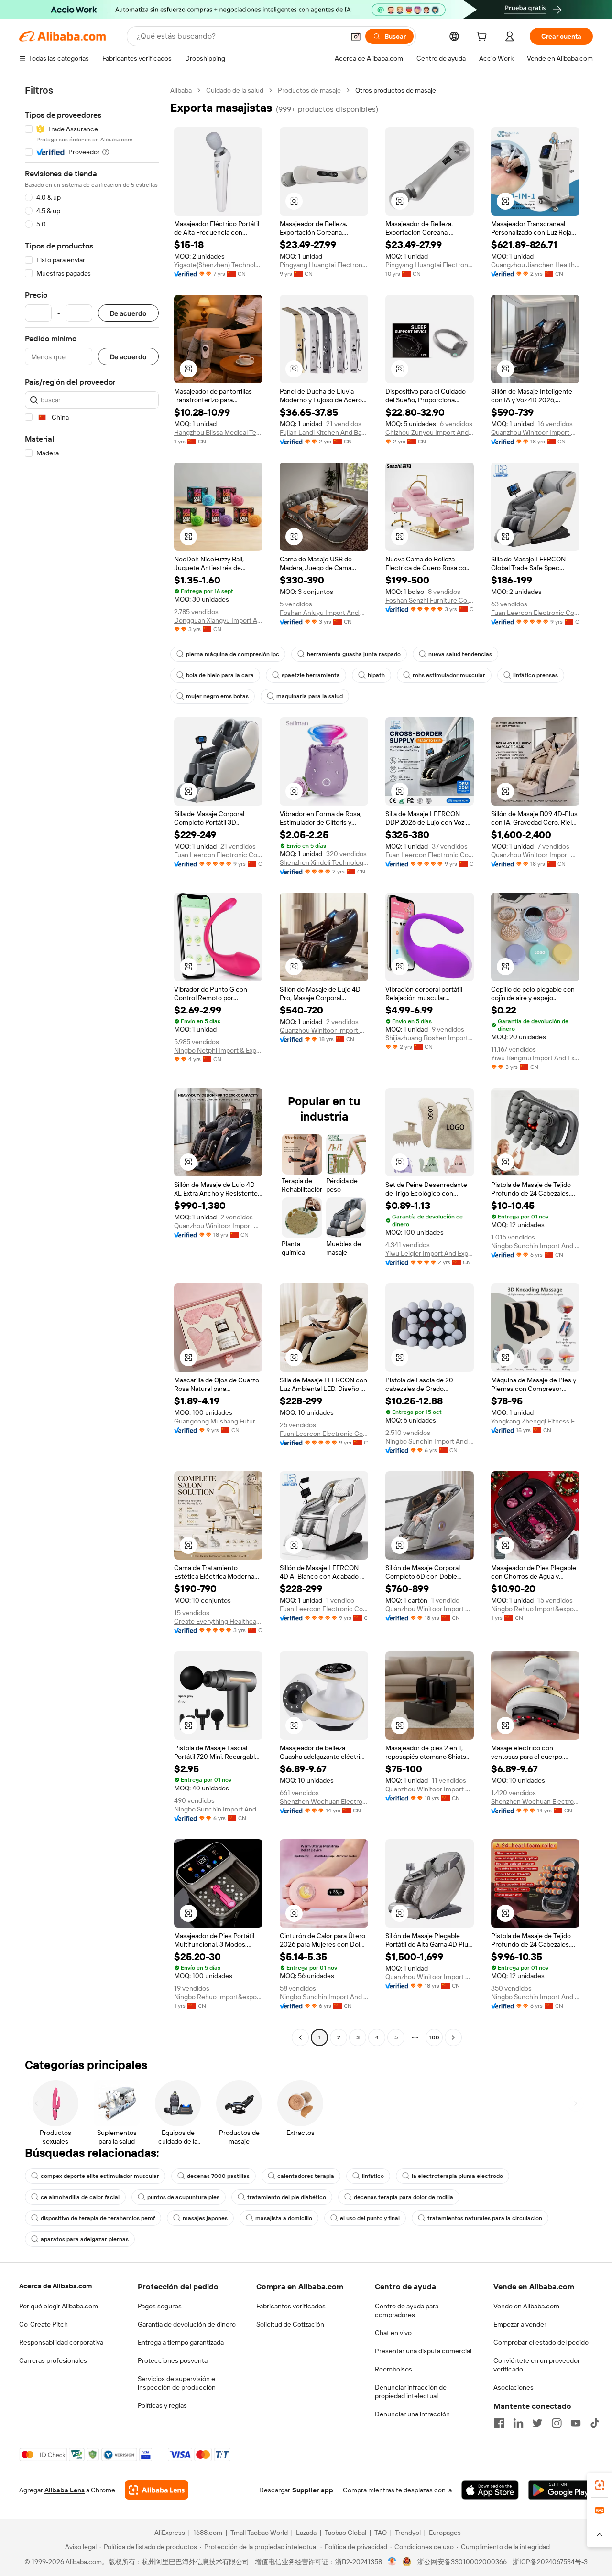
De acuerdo (128, 313)
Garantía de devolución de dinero (187, 2324)
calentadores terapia (306, 2176)
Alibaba (181, 90)
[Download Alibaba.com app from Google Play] (561, 2490)
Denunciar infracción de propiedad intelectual (411, 2392)
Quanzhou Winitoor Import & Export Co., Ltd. (535, 432)
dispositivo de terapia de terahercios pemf (98, 2218)
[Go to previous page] (300, 2037)
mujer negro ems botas (217, 696)
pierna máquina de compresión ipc (233, 654)
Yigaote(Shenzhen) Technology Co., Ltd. (218, 265)
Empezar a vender (520, 2324)
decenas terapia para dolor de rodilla (404, 2197)
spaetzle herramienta (311, 675)
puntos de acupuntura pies (183, 2197)
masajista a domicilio (284, 2218)
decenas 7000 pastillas (218, 2176)
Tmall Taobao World (259, 2533)
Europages (445, 2533)
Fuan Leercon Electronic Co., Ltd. (535, 613)
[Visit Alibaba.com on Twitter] (537, 2423)
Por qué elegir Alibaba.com (59, 2306)
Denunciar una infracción (412, 2414)
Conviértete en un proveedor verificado (537, 2365)
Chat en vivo (393, 2333)
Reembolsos (393, 2369)
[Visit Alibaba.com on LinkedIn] (518, 2423)
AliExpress (170, 2533)
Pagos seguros (160, 2306)
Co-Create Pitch (44, 2324)
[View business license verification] (392, 2562)
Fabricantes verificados (291, 2306)
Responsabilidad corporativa (61, 2342)
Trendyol (408, 2533)
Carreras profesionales (53, 2360)
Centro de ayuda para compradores (407, 2310)
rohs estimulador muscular (449, 675)
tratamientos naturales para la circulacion (485, 2218)
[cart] (483, 38)
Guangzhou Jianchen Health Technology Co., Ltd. (535, 265)
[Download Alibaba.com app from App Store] (490, 2490)
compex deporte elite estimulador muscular (100, 2176)
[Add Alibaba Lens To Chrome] (157, 2490)
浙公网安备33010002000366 (462, 2562)
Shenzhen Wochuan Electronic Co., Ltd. (324, 1801)
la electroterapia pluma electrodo (457, 2176)
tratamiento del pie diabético (287, 2197)
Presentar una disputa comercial (423, 2351)
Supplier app (313, 2490)
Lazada (306, 2533)
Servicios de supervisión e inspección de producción (177, 2383)
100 (434, 2037)
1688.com (208, 2533)
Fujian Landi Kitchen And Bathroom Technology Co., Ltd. (324, 432)
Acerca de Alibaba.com (55, 2286)
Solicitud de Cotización (290, 2324)
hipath (376, 675)
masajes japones (205, 2218)
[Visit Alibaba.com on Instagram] (557, 2423)
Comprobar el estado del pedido (541, 2342)
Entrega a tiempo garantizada (181, 2342)
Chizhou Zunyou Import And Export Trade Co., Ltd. (430, 432)
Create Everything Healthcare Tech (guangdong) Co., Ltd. (218, 1621)
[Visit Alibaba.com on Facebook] (499, 2423)
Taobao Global (345, 2533)
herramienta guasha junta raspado (354, 654)
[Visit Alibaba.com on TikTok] (595, 2423)
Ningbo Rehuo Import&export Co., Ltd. (535, 1609)
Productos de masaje (309, 90)
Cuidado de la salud (235, 90)
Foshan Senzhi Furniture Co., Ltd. (430, 600)
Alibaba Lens (65, 2490)
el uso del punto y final (370, 2218)
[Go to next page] (453, 2037)
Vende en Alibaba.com (526, 2306)
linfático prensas (535, 675)
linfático (373, 2176)
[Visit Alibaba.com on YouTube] (576, 2423)
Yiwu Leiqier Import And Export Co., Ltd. (430, 1253)
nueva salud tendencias (460, 654)
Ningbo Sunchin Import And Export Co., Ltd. (535, 1246)
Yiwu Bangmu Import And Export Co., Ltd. (535, 1058)
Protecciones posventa (173, 2360)
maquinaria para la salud (310, 696)
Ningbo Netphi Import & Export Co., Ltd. (218, 1050)
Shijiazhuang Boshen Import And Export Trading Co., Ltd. (430, 1038)
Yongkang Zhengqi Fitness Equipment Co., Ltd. (535, 1421)
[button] (356, 36)
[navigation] (92, 1065)
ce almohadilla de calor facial (80, 2197)
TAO (381, 2533)
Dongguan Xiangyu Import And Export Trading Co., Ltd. (218, 620)
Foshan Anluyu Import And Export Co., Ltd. (324, 613)
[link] (600, 2485)
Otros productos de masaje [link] (396, 90)
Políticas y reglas (162, 2405)
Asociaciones (514, 2387)
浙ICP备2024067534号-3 (550, 2562)
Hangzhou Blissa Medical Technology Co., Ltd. (218, 432)
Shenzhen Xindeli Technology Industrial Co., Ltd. (324, 862)
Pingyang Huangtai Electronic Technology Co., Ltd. (324, 265)
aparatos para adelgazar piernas (85, 2239)
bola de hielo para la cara (220, 675)
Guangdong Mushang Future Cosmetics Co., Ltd (218, 1421)
